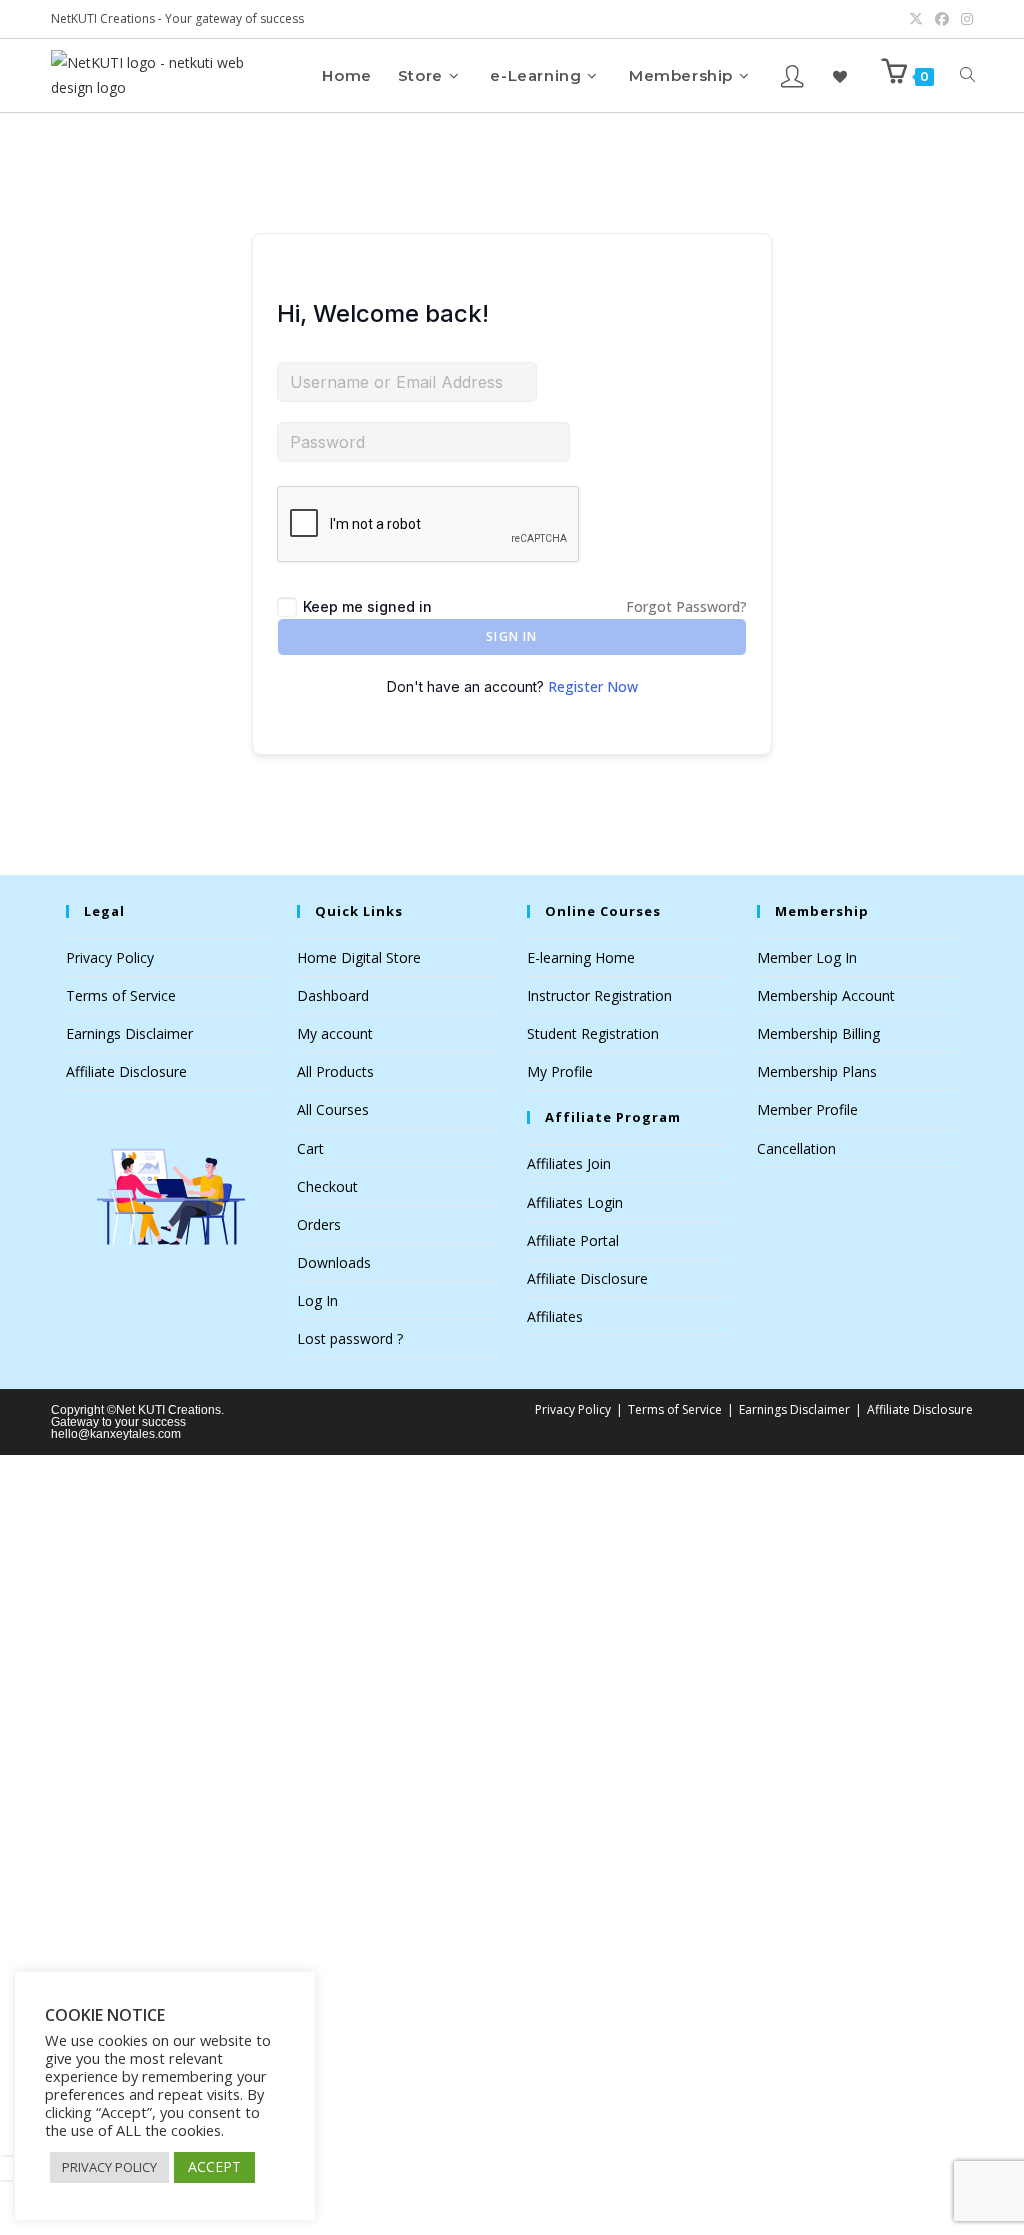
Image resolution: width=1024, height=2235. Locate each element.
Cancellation (796, 1148)
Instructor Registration (599, 995)
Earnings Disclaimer (129, 1033)
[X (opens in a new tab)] (916, 19)
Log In (317, 1300)
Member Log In (807, 957)
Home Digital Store (359, 957)
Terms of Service (121, 995)
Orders (319, 1224)
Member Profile (807, 1109)
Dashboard (333, 995)
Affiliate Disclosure (126, 1071)
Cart (310, 1148)
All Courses (333, 1109)
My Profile (560, 1071)
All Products (335, 1071)
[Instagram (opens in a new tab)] (964, 19)
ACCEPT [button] (214, 2166)
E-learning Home (581, 957)
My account (335, 1033)
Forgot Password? (686, 606)
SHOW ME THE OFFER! (415, 1892)
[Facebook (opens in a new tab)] (942, 19)
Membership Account (826, 995)
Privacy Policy (110, 957)
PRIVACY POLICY (109, 2167)
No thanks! (415, 2127)
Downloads (334, 1262)
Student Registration (593, 1033)
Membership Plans (817, 1071)
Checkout (327, 1186)
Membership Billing (818, 1033)
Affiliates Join (569, 1163)
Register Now (593, 686)
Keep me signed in (367, 606)
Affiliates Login (575, 1202)
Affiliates (555, 1316)
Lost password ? (350, 1338)
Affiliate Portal (573, 1240)
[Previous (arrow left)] (7, 2181)
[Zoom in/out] (7, 2156)
